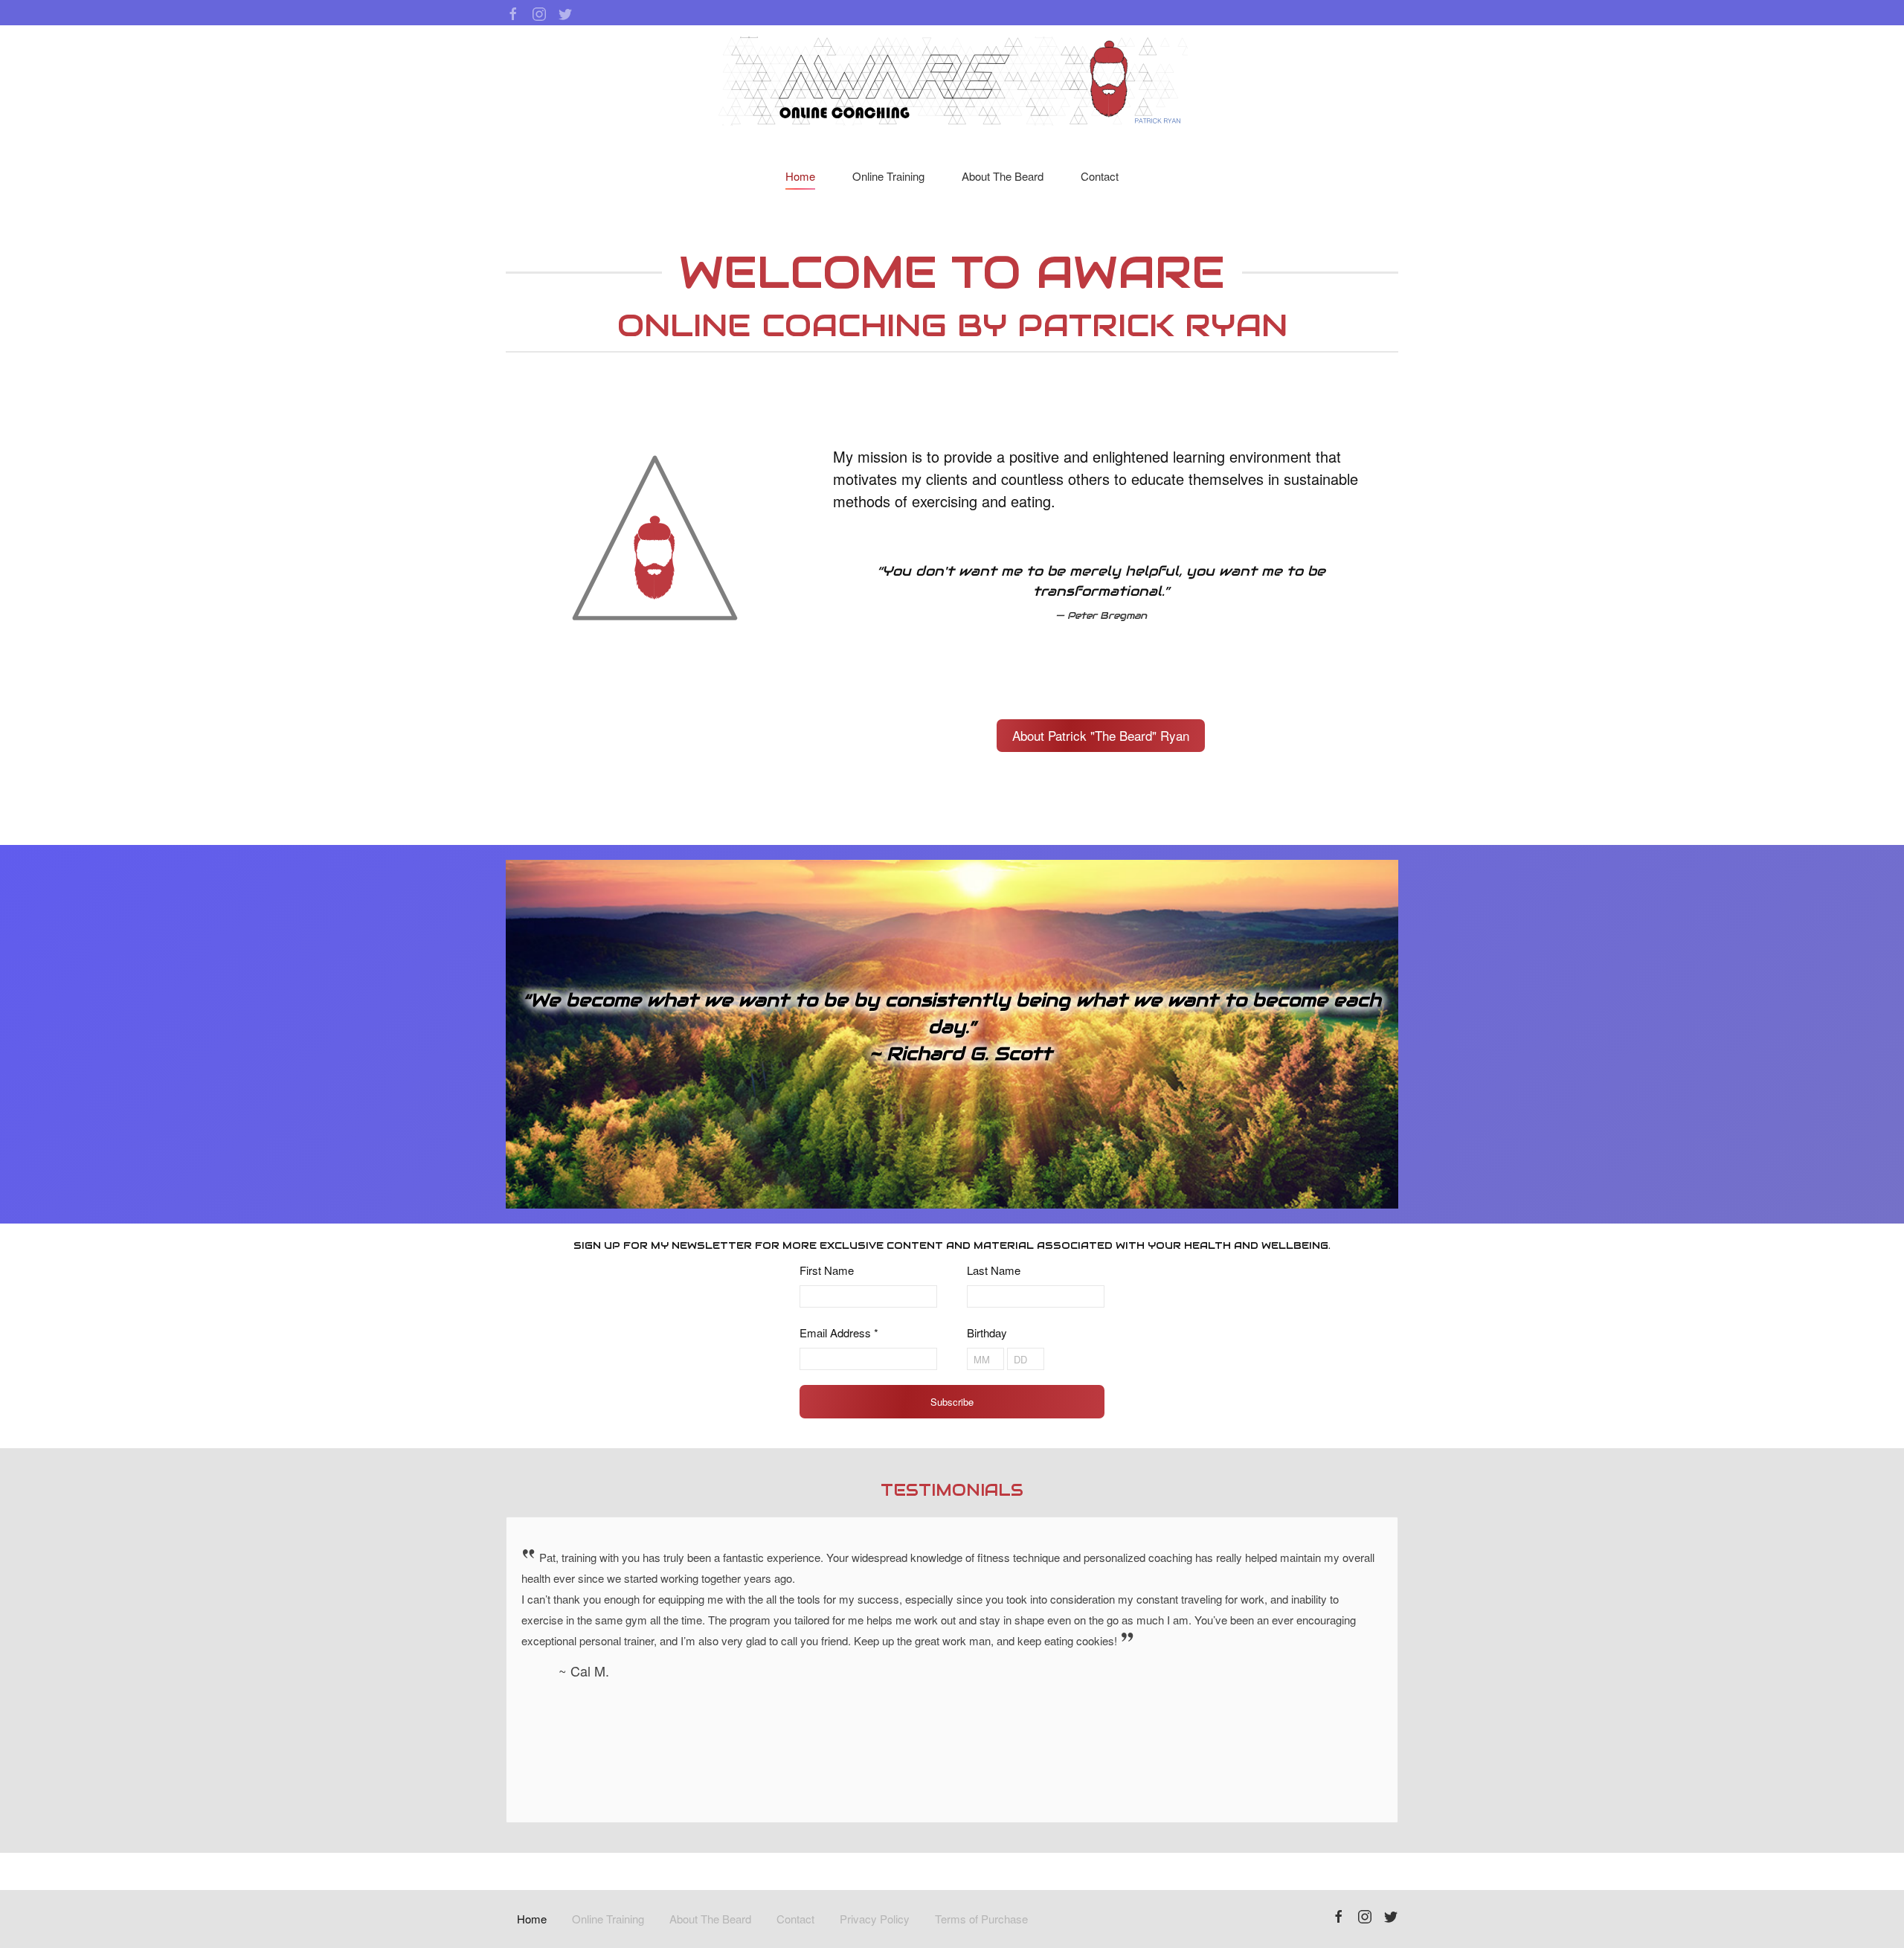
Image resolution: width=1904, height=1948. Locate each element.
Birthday (987, 1333)
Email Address (839, 1333)
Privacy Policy (875, 1919)
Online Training (888, 176)
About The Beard (1003, 176)
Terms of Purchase (981, 1919)
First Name (827, 1270)
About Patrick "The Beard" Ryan (1101, 735)
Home (800, 176)
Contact (1100, 176)
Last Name (994, 1270)
